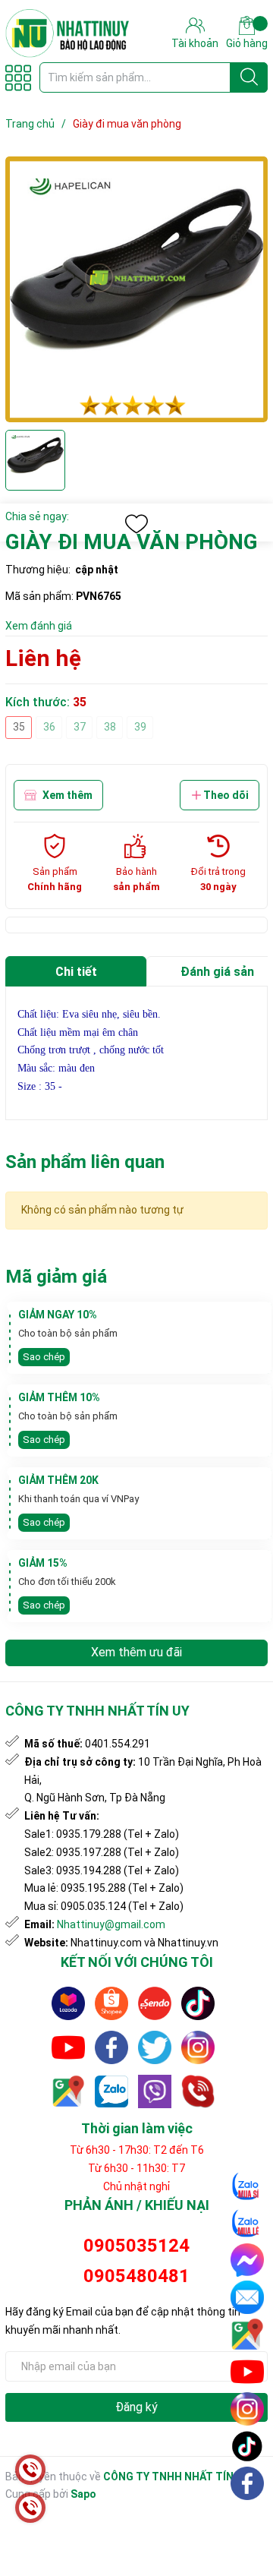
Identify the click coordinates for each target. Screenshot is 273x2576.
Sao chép (44, 1357)
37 (80, 727)
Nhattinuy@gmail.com (111, 1924)
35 (19, 727)
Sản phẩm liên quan (85, 1162)
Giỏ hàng (247, 43)
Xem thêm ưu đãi (136, 1652)
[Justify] (249, 77)
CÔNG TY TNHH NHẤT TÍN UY (176, 2477)
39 (140, 727)
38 (110, 727)
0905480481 (136, 2276)
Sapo (83, 2494)
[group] (136, 289)
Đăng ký (136, 2407)
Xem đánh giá (39, 626)
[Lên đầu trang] (248, 2519)
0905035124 (136, 2246)
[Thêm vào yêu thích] (136, 524)
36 (49, 727)
